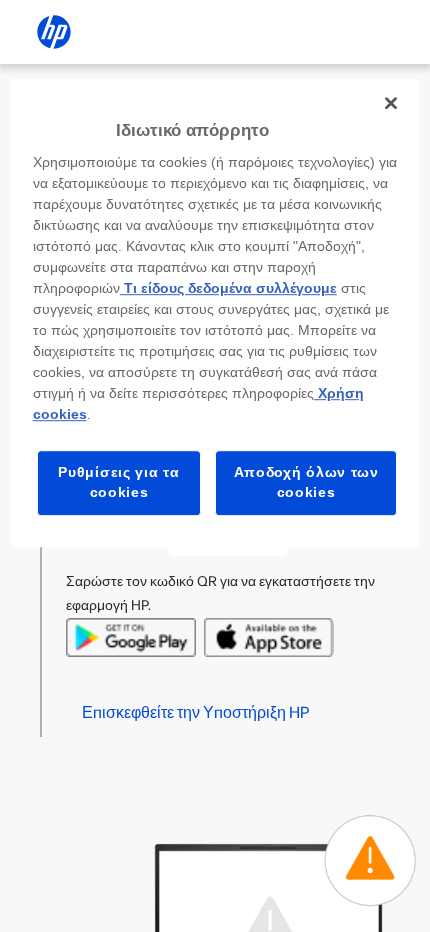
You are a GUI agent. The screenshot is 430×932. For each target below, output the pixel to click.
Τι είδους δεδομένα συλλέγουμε (228, 289)
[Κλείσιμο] (391, 103)
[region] (215, 313)
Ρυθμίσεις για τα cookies (118, 483)
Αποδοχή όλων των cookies (306, 483)
